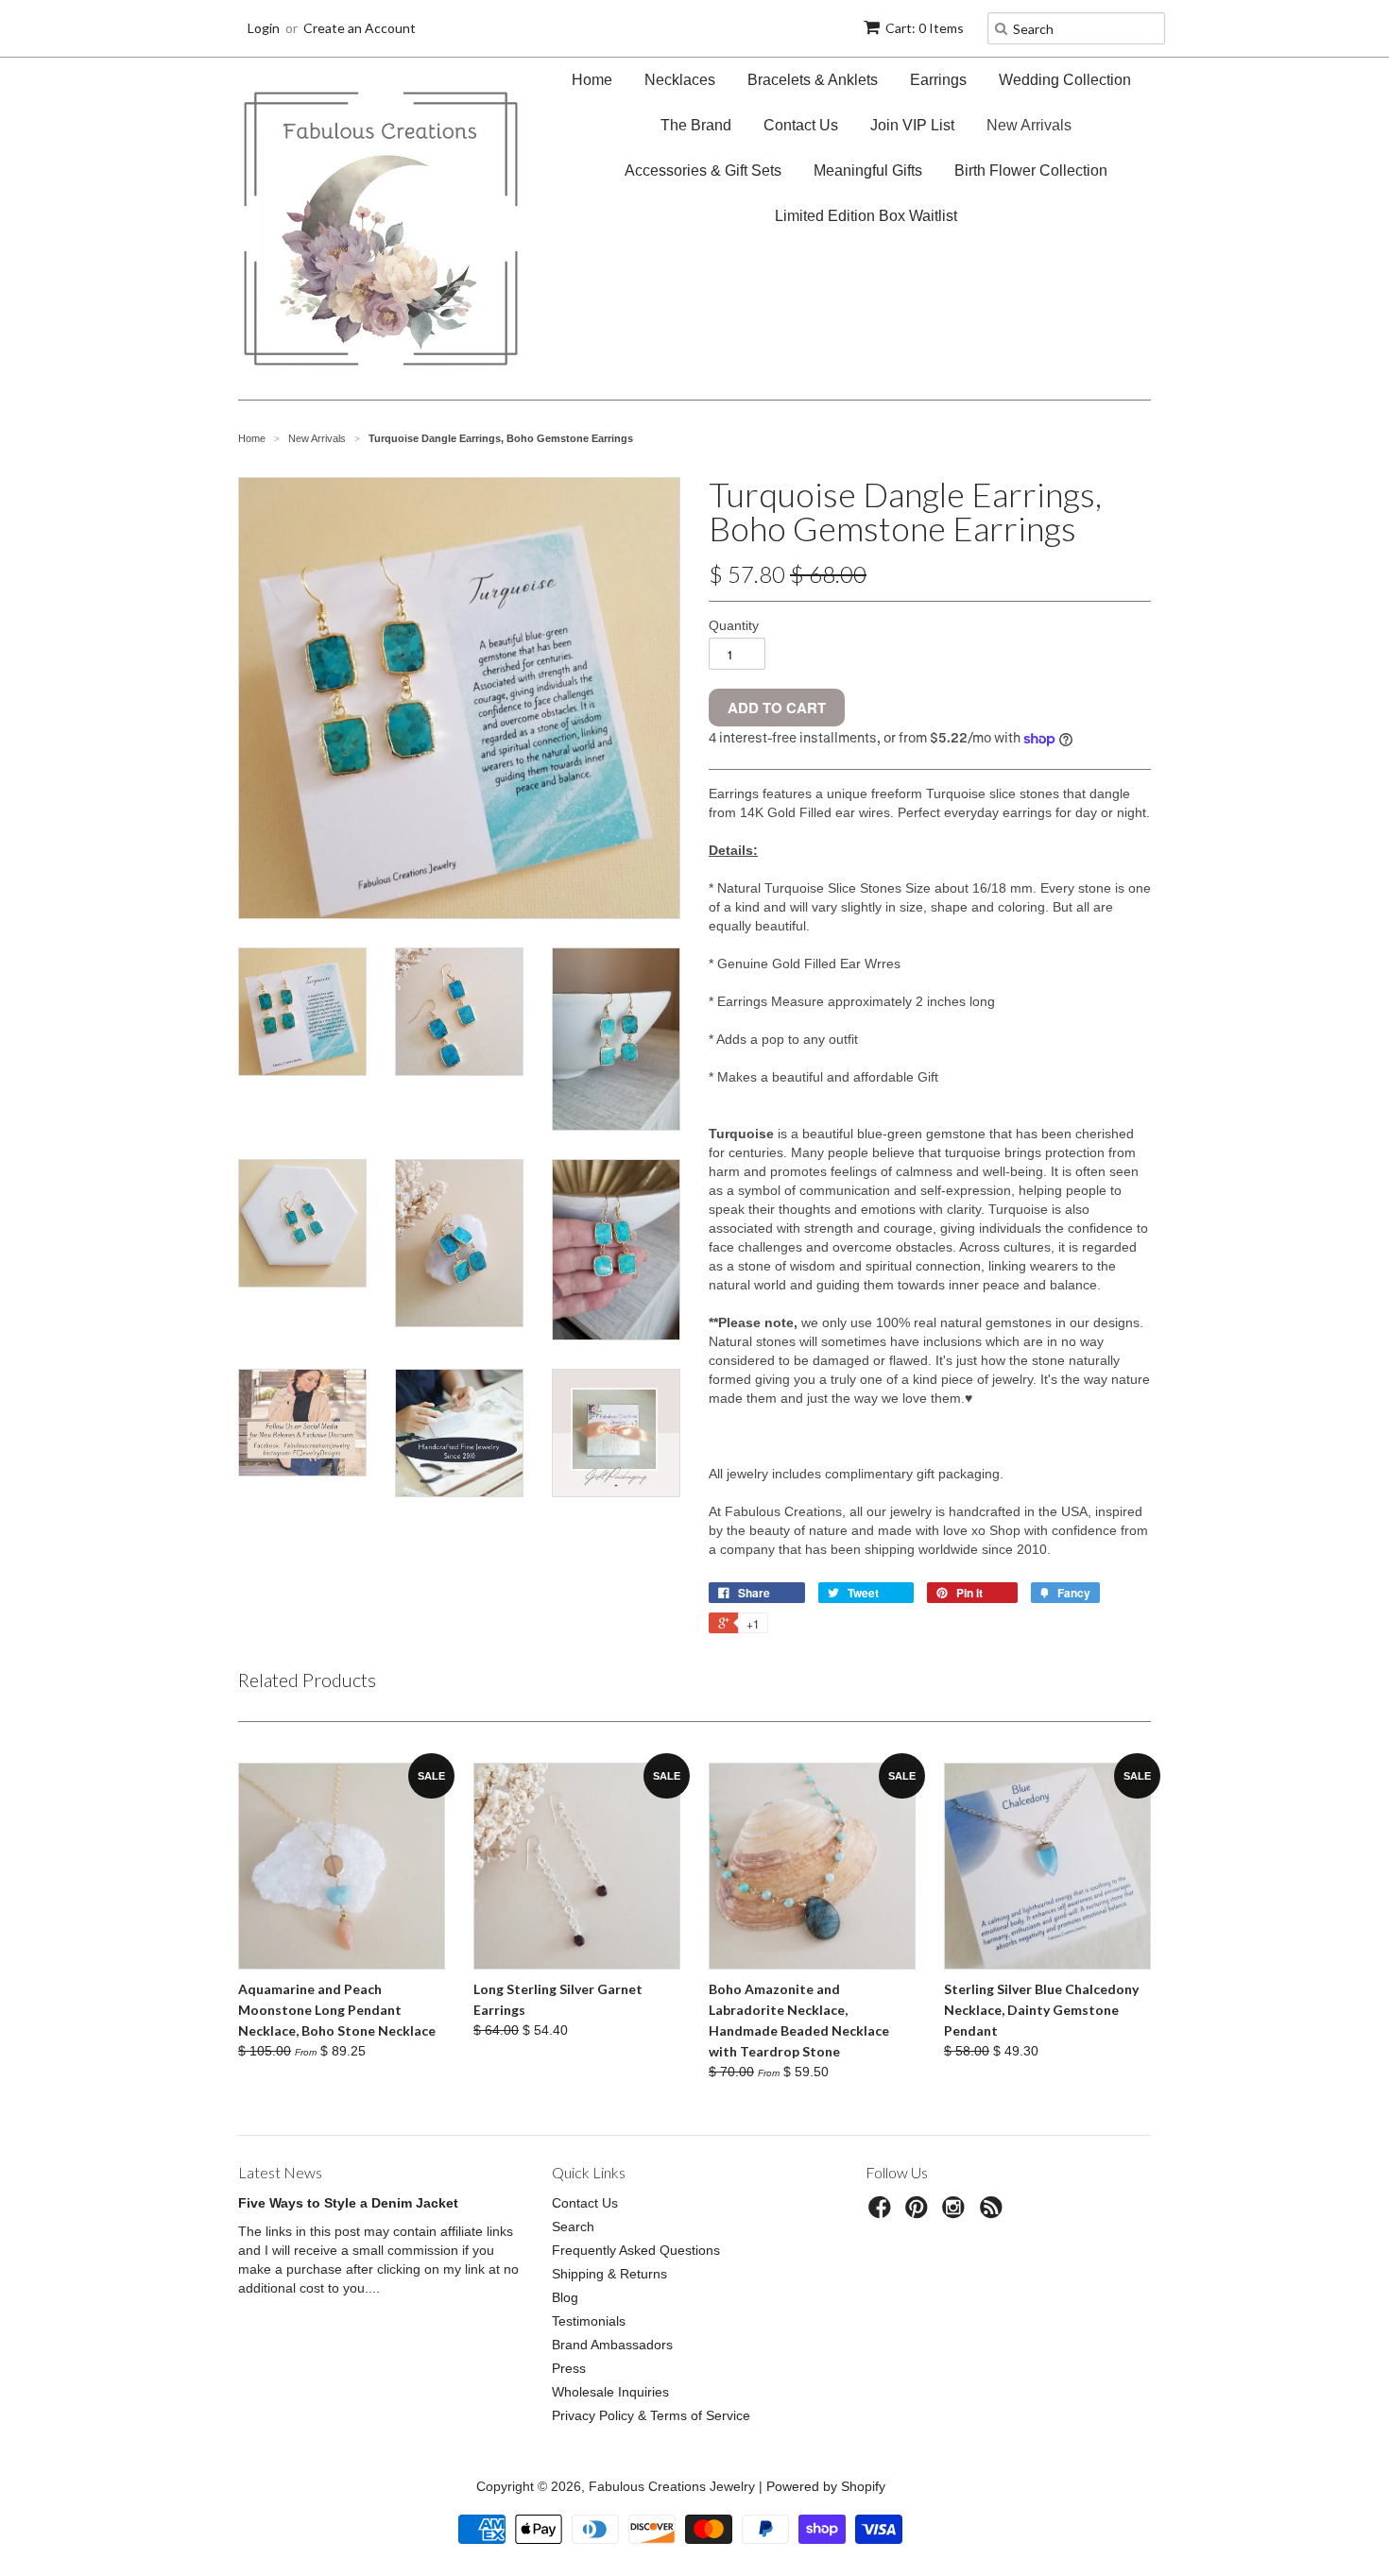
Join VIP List (912, 125)
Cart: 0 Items (925, 28)
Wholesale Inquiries (610, 2392)
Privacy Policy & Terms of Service (651, 2415)
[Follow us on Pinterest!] (919, 2213)
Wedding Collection (1065, 80)
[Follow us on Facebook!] (883, 2213)
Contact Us (801, 125)
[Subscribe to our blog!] (994, 2213)
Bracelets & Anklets (813, 80)
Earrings (938, 80)
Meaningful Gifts (868, 171)
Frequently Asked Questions (636, 2250)
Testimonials (589, 2321)
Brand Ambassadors (612, 2345)
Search (573, 2226)
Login (264, 28)
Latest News (280, 2172)
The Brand (696, 125)
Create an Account (360, 28)
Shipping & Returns (609, 2274)
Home (592, 80)
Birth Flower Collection (1031, 171)
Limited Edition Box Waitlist (866, 216)
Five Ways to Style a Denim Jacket (348, 2203)
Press (569, 2368)
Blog (565, 2297)
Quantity (734, 625)
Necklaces (680, 80)
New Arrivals (1029, 125)
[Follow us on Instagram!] (956, 2213)
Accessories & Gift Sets (703, 171)
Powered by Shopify (826, 2486)
